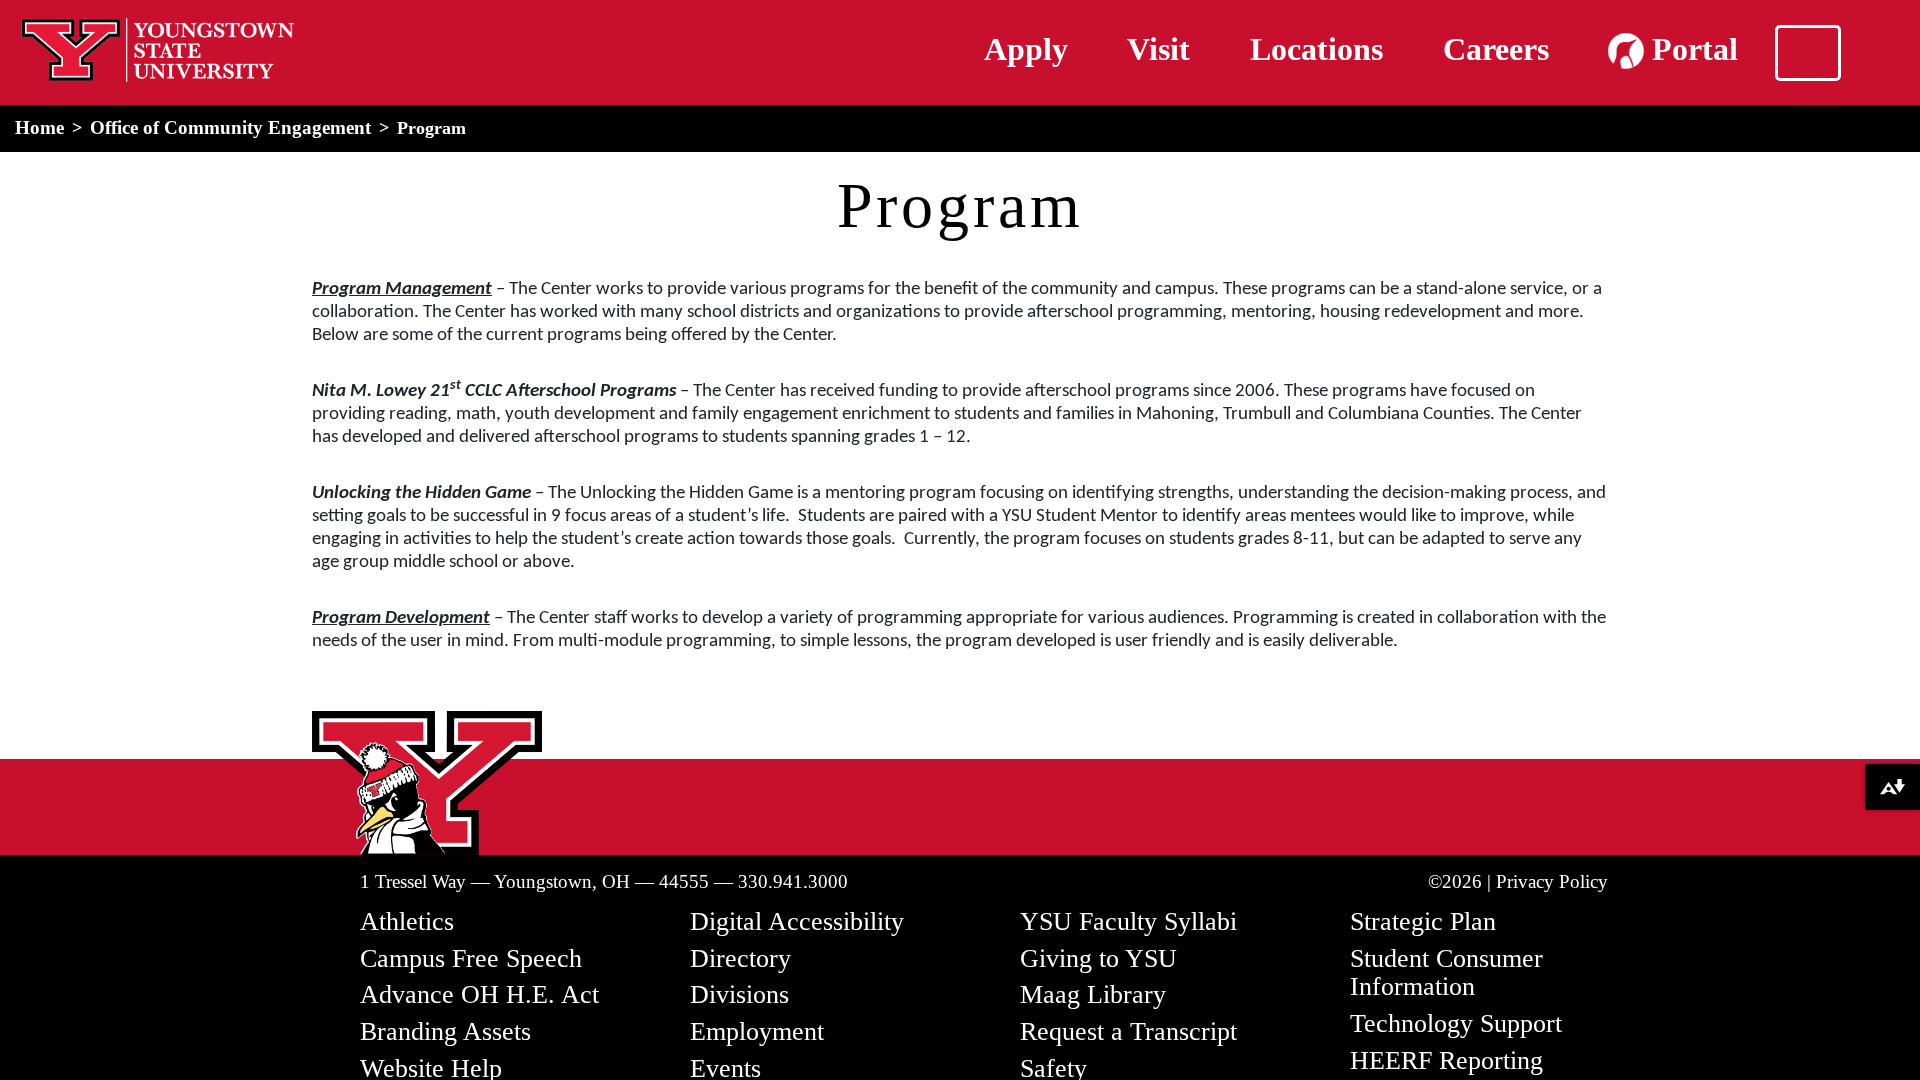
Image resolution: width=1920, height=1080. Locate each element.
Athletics (407, 921)
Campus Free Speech (471, 958)
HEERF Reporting (1446, 1060)
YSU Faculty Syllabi (1128, 921)
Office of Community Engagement (230, 127)
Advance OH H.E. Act (479, 994)
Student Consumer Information (1446, 973)
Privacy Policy (1552, 881)
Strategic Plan (1423, 921)
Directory (740, 958)
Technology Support (1456, 1023)
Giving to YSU (1098, 958)
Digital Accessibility (797, 921)
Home (39, 127)
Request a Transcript (1128, 1031)
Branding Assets (445, 1031)
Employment (757, 1031)
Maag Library (1093, 994)
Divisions (739, 994)
